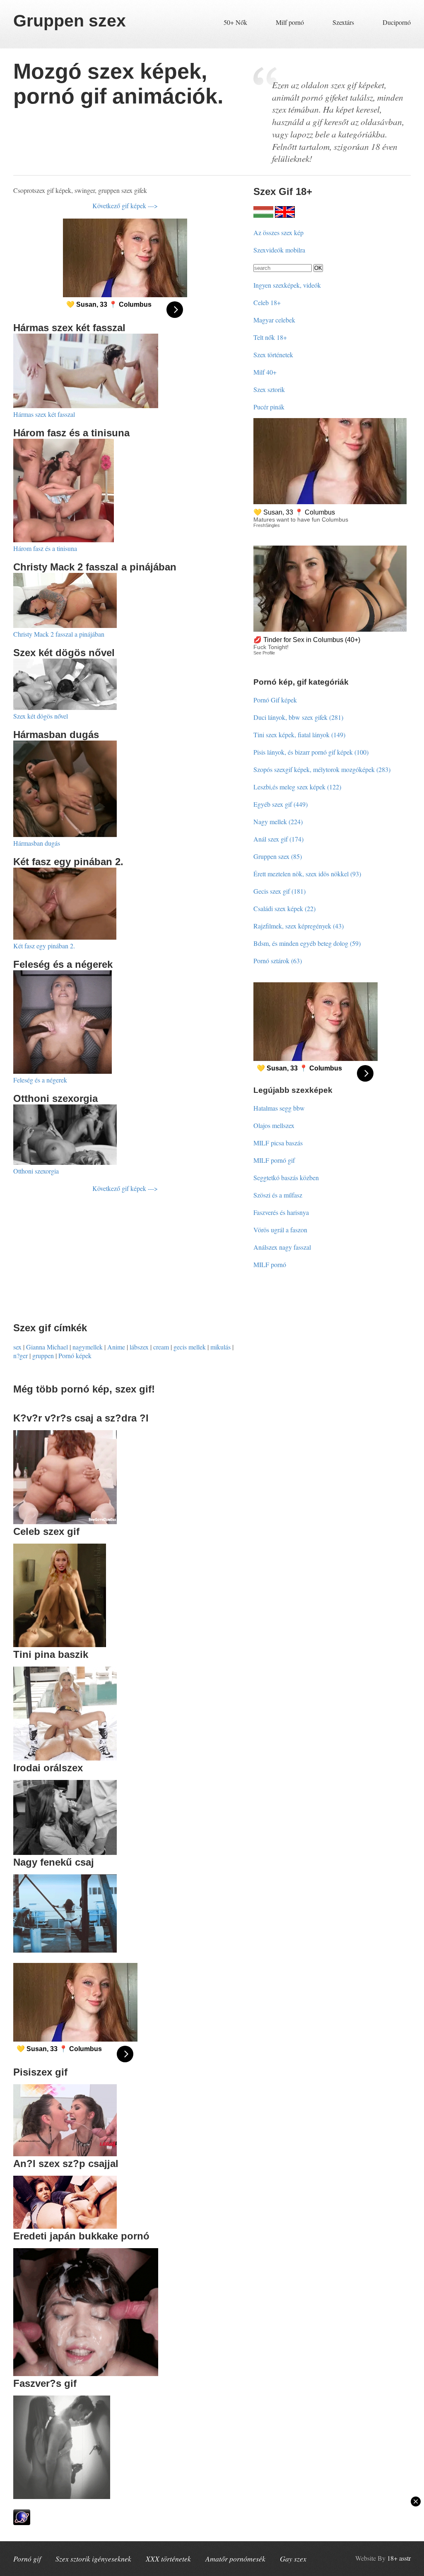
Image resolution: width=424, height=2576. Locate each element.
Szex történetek (273, 355)
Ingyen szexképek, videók (287, 285)
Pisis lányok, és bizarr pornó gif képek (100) (311, 752)
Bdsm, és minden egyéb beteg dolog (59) (307, 943)
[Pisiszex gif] (65, 2154)
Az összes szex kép (278, 232)
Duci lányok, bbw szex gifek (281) (298, 717)
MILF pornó (270, 1264)
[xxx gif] (263, 215)
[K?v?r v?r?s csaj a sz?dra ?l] (65, 1521)
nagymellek (88, 1347)
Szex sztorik (269, 389)
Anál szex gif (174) (278, 839)
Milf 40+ (265, 372)
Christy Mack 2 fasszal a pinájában (59, 634)
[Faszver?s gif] (62, 2496)
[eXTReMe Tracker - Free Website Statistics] (22, 2522)
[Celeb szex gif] (60, 1644)
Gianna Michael (47, 1347)
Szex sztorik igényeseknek (93, 2559)
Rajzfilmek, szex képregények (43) (299, 926)
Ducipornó (397, 22)
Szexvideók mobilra (279, 250)
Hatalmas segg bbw (279, 1108)
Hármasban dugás (37, 843)
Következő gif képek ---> (125, 206)
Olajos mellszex (274, 1125)
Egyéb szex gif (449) (281, 804)
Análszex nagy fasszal (282, 1247)
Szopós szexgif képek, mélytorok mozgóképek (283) (322, 769)
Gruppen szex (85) (278, 856)
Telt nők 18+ (270, 337)
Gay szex (293, 2559)
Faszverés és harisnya (281, 1212)
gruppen (43, 1355)
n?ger (20, 1355)
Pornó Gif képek (275, 700)
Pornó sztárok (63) (278, 961)
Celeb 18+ (267, 302)
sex (17, 1347)
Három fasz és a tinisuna (45, 548)
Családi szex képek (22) (284, 908)
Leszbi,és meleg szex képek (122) (297, 787)
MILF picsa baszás (278, 1143)
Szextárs (343, 22)
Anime (116, 1347)
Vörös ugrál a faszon (280, 1230)
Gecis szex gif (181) (279, 891)
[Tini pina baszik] (65, 1758)
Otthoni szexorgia (36, 1171)
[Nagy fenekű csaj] (65, 1950)
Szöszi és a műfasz (278, 1195)
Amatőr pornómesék (235, 2559)
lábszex (139, 1347)
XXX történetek (168, 2559)
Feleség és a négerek (40, 1080)
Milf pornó (290, 22)
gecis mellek (190, 1347)
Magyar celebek (274, 320)
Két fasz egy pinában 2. (44, 946)
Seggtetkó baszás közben (286, 1177)
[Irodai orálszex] (65, 1852)
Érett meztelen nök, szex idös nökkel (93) (307, 874)
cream (161, 1347)
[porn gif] (285, 215)
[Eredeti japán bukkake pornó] (86, 2373)
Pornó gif (27, 2559)
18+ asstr (399, 2558)
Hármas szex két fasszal (44, 414)
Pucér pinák (269, 407)
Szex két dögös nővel (41, 716)
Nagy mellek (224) (278, 821)
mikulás (220, 1347)
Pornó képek (75, 1355)
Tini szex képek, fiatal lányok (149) (299, 735)
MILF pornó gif (274, 1160)
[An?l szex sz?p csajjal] (65, 2226)
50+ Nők (235, 22)
